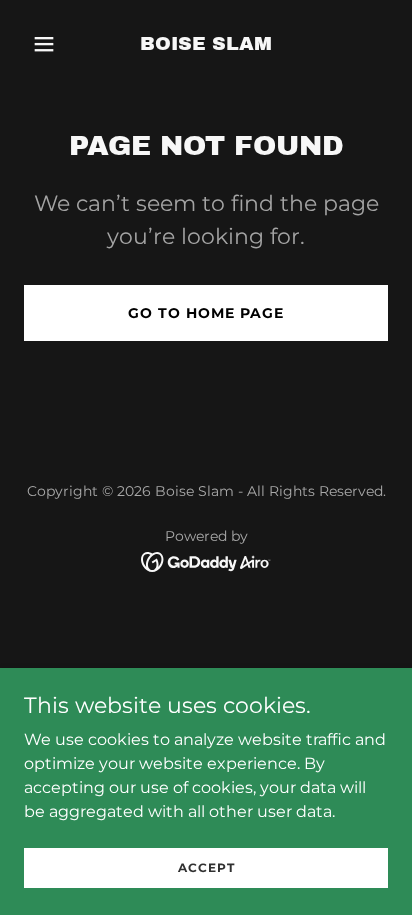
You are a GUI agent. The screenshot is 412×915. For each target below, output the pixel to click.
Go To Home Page (206, 313)
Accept (206, 867)
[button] (51, 44)
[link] (206, 44)
